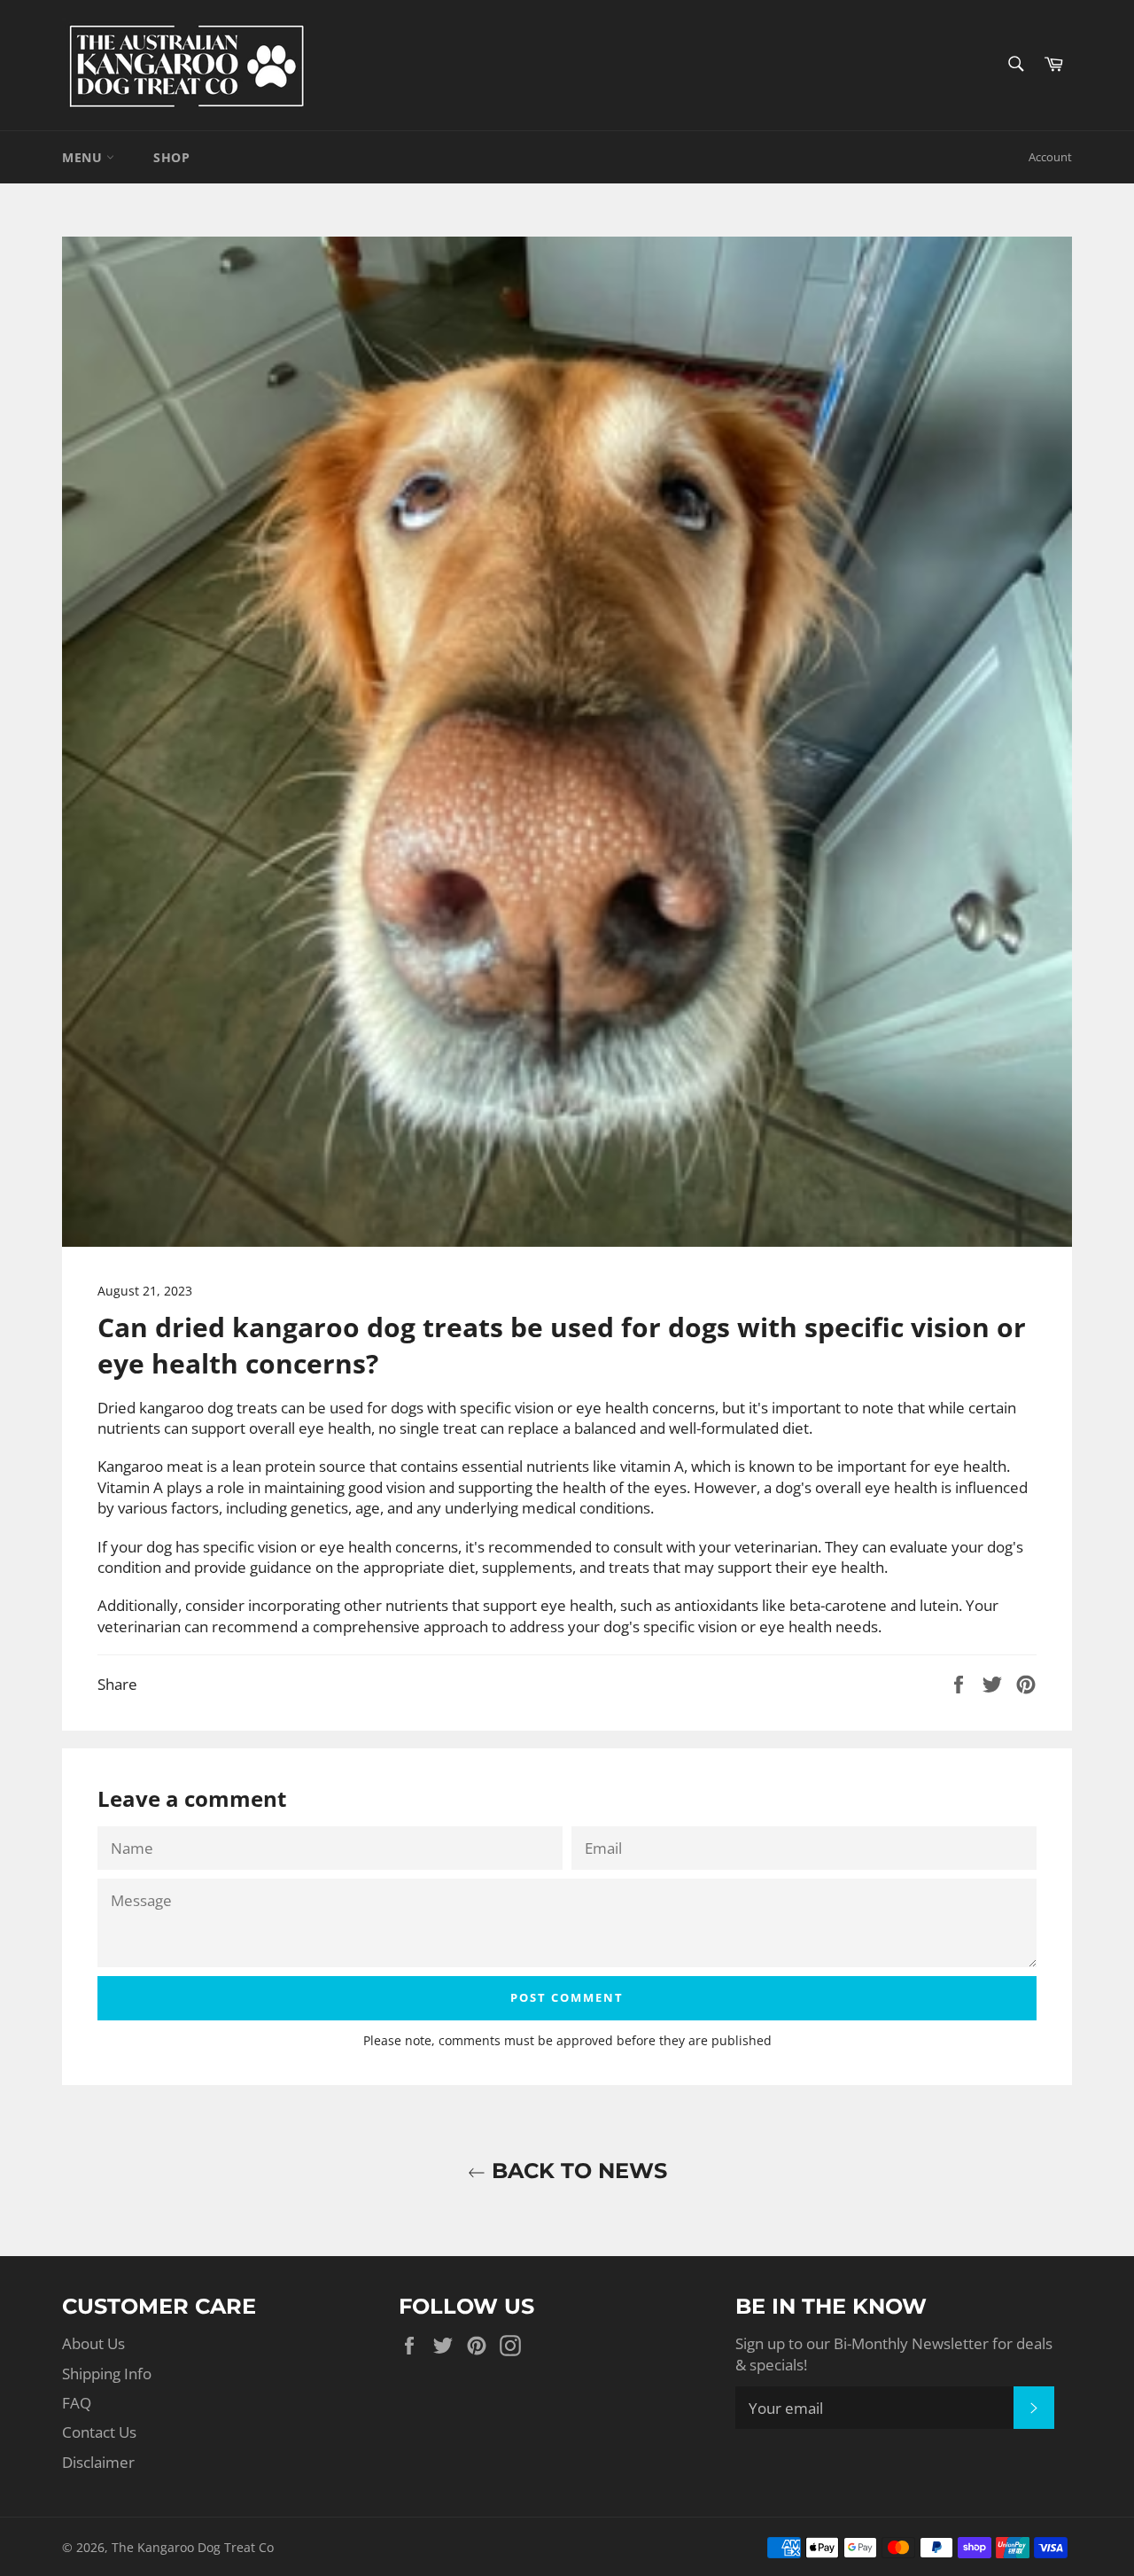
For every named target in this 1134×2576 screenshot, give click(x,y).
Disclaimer (98, 2462)
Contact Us (99, 2432)
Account (1050, 157)
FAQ (77, 2403)
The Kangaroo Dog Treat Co (193, 2547)
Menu (84, 157)
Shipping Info (107, 2374)
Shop (171, 157)
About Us (93, 2343)
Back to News (576, 2171)
